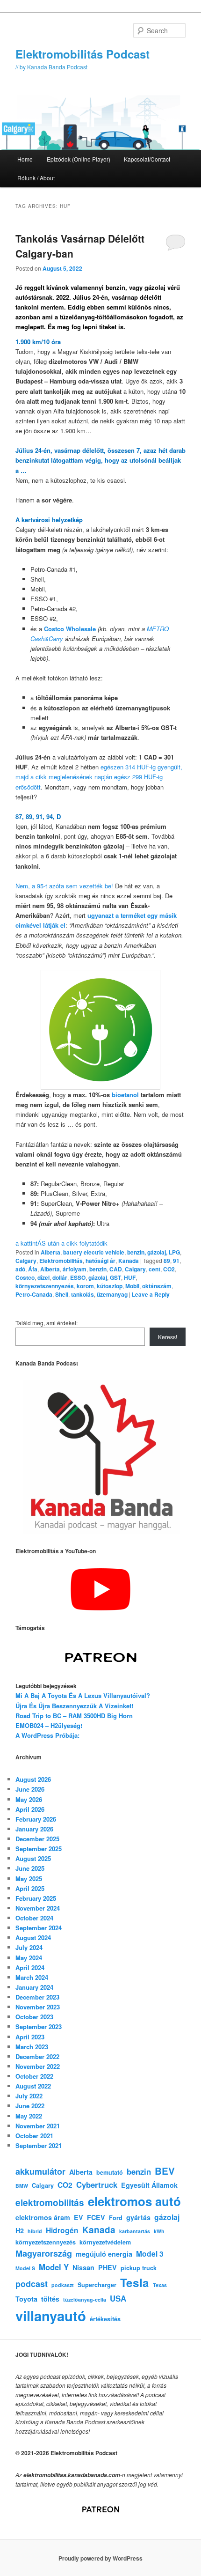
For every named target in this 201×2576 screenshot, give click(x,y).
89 (167, 1261)
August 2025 (33, 1858)
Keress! (168, 1337)
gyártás (138, 2217)
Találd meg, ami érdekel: (47, 1323)
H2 (20, 2230)
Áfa (33, 1269)
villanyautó (51, 2316)
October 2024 (34, 1918)
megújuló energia (104, 2254)
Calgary (26, 1261)
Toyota (26, 2299)
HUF (130, 1277)
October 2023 (34, 2017)
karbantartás (135, 2231)
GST (115, 1277)
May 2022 (29, 2116)
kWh (159, 2231)
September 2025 (39, 1849)
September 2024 (39, 1928)
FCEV (96, 2217)
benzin (98, 1269)
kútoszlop (110, 1286)
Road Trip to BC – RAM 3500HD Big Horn (74, 1716)
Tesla (135, 2282)
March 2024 (32, 1977)
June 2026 (30, 1789)
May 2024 (29, 1958)
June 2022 (30, 2106)
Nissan (83, 2267)
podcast (32, 2284)
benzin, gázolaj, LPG (154, 1252)
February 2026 (36, 1819)
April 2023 (30, 2037)
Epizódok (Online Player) (79, 159)
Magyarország (44, 2253)
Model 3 (150, 2254)
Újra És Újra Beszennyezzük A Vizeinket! (74, 1706)
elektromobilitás (50, 2203)
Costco (25, 1277)
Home (25, 159)
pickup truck (139, 2268)
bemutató (110, 2172)
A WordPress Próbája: (47, 1735)
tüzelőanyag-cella (85, 2299)
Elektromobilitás (61, 1261)
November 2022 (38, 2066)
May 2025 (29, 1878)
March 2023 (32, 2047)
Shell (62, 1294)
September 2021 (39, 2145)
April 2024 (30, 1967)
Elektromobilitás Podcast (83, 54)
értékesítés (105, 2319)
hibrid (35, 2231)
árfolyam (75, 1269)
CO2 (169, 1269)
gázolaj (98, 1277)
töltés (50, 2299)
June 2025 (30, 1868)
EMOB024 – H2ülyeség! (49, 1725)
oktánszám (157, 1286)
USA (118, 2298)
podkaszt (63, 2285)
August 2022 (33, 2086)
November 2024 (38, 1908)
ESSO (78, 1277)
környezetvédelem (105, 2242)
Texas (160, 2285)
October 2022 (34, 2076)
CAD (116, 1269)
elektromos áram (43, 2217)
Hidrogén (62, 2230)
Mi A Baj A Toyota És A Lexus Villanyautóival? (83, 1695)
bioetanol (125, 1095)
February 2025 (36, 1898)
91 (176, 1261)
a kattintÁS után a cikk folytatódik (61, 1243)
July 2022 (29, 2096)
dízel (43, 1277)
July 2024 (29, 1947)
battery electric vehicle (94, 1252)
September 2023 (39, 2026)
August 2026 (33, 1779)
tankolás (83, 1294)
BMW (22, 2186)
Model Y (54, 2267)
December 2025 (37, 1839)
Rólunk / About (36, 178)
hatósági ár (100, 1261)
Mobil (132, 1286)
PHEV (108, 2267)
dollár (60, 1277)
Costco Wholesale (70, 629)
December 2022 (37, 2056)
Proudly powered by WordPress (100, 2558)
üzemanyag (112, 1294)
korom (85, 1286)
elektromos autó (134, 2201)
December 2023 (37, 1997)
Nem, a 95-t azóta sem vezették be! (64, 886)
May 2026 (29, 1799)
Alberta (50, 1252)
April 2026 (30, 1809)
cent (154, 1269)
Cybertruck (97, 2185)
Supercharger (97, 2285)
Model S (25, 2268)
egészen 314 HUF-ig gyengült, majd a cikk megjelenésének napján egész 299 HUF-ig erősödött (99, 777)
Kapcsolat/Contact (147, 159)
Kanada (129, 1261)
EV (79, 2217)
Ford (116, 2218)
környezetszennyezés (45, 1286)
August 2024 (33, 1938)
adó (20, 1269)
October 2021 (34, 2136)
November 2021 (38, 2126)
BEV (165, 2171)
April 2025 (30, 1888)
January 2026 (34, 1829)
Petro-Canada (34, 1294)
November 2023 (38, 2007)
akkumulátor (40, 2171)
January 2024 (34, 1987)
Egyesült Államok (149, 2185)
